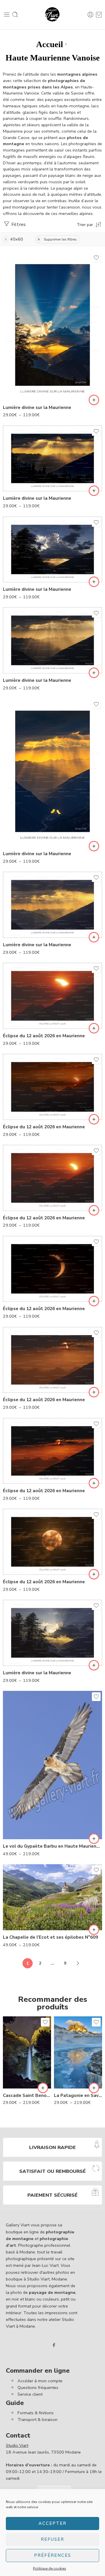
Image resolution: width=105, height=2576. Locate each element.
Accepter (52, 2523)
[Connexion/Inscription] (90, 15)
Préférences (53, 2555)
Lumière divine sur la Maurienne (37, 408)
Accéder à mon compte (40, 2381)
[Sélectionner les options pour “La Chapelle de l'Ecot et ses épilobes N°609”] (94, 1930)
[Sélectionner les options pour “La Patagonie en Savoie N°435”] (94, 2088)
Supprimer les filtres (60, 239)
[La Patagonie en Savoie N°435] (78, 2052)
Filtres (18, 224)
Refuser (52, 2539)
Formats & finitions (36, 2413)
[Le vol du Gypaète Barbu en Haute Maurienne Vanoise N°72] (52, 1765)
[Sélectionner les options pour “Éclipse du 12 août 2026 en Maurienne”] (94, 1028)
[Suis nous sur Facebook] (54, 2345)
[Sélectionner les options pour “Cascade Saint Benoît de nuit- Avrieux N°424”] (43, 2088)
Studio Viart (17, 2445)
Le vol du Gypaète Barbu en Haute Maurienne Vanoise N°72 (52, 1846)
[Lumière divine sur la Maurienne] (52, 326)
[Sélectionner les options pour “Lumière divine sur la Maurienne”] (94, 400)
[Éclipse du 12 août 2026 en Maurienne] (52, 996)
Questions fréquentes (38, 2388)
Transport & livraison (37, 2420)
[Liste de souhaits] (96, 258)
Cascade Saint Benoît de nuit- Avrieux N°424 (27, 2095)
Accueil (50, 44)
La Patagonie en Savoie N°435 (78, 2095)
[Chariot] (99, 15)
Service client (30, 2394)
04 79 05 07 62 (51, 33)
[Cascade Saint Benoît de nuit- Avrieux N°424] (27, 2052)
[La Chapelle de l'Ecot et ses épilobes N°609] (52, 1897)
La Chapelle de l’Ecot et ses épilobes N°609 (50, 1937)
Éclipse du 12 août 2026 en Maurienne (44, 1036)
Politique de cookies (50, 2568)
